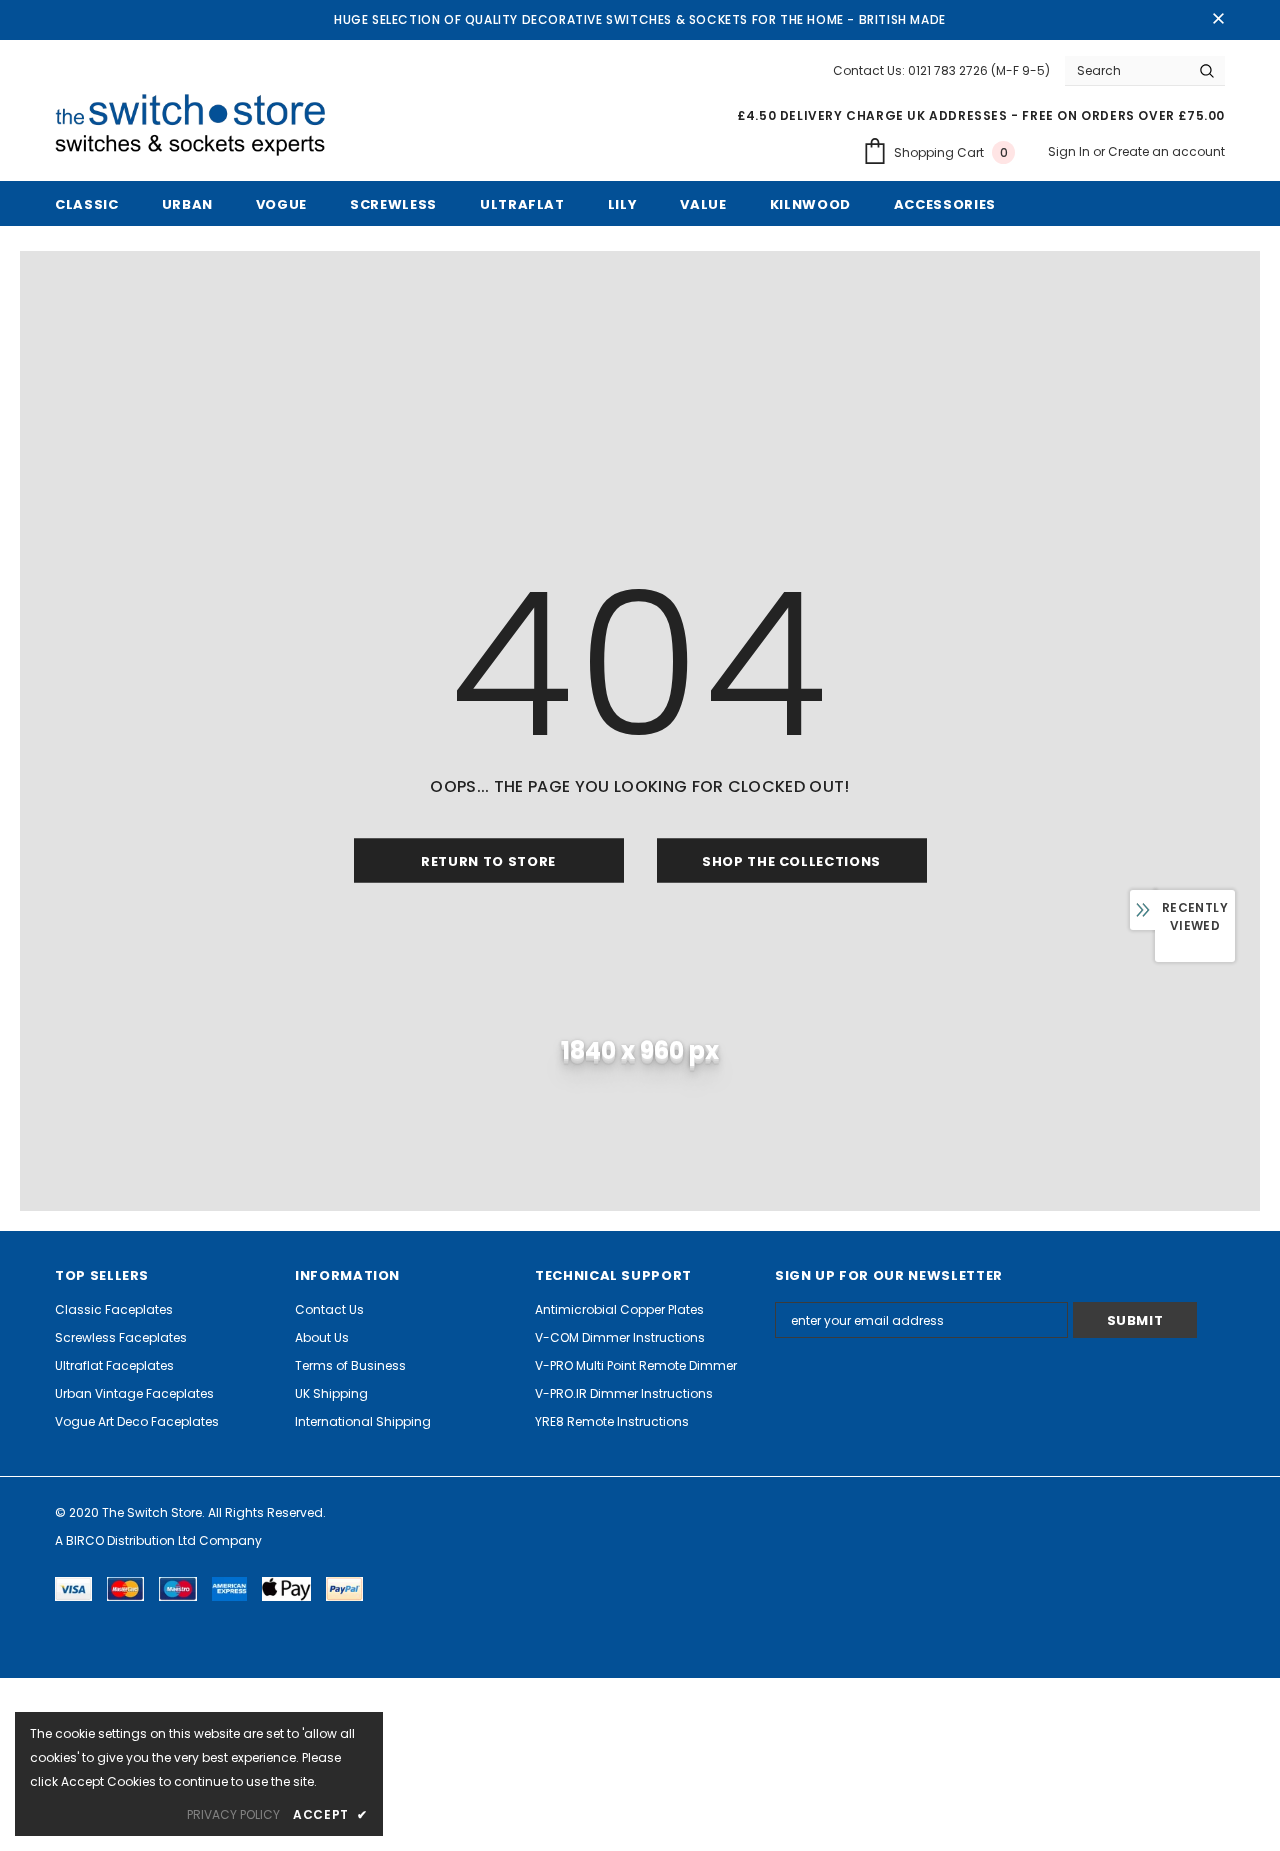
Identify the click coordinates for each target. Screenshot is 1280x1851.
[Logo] (198, 126)
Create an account (1166, 151)
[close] (1218, 20)
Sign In (1070, 151)
